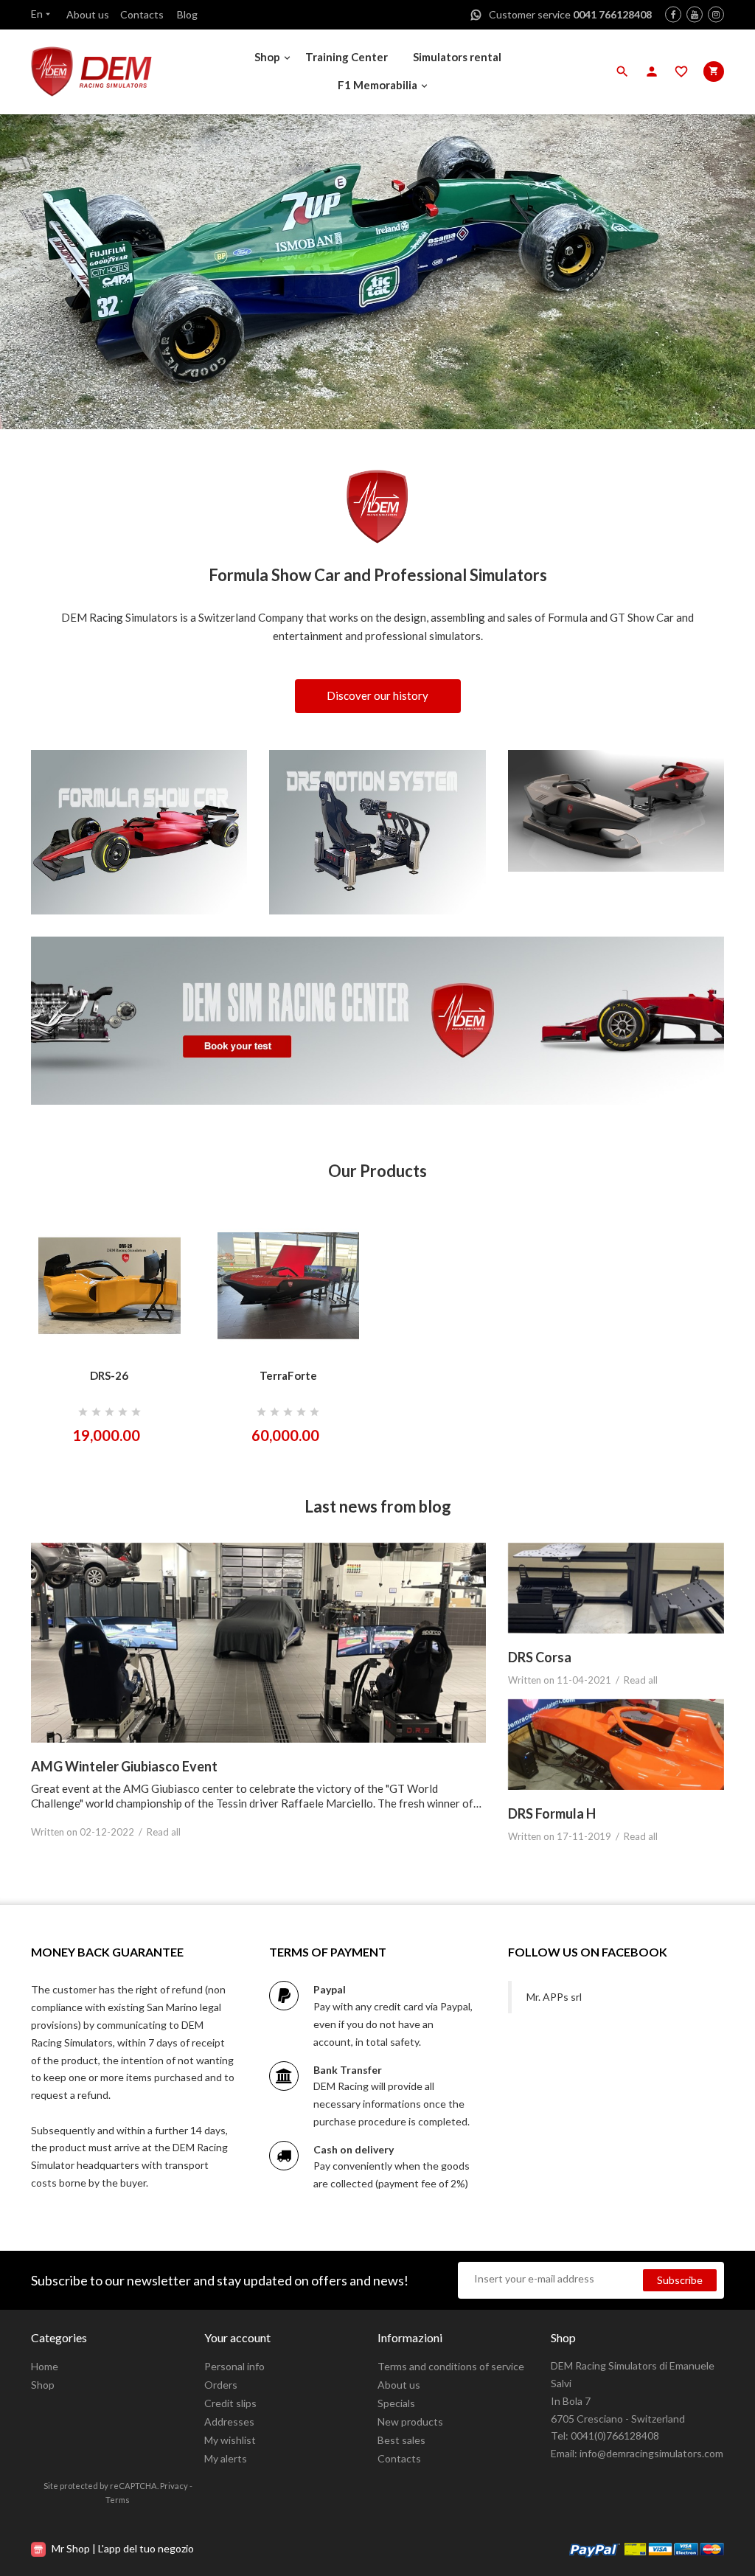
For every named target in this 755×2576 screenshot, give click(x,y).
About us (88, 14)
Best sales (401, 2440)
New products (410, 2421)
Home (45, 2366)
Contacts (142, 14)
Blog (187, 14)
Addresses (229, 2421)
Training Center (347, 57)
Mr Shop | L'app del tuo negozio (122, 2548)
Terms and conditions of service (451, 2366)
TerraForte (288, 1375)
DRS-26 (109, 1375)
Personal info (234, 2366)
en (42, 14)
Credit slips (230, 2403)
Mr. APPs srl (554, 1997)
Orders (221, 2385)
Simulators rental (457, 57)
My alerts (226, 2458)
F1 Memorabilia (377, 85)
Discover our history (377, 695)
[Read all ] (258, 1643)
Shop (267, 57)
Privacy (174, 2486)
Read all (164, 1832)
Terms (118, 2500)
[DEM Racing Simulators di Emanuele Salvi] (112, 72)
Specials (396, 2403)
